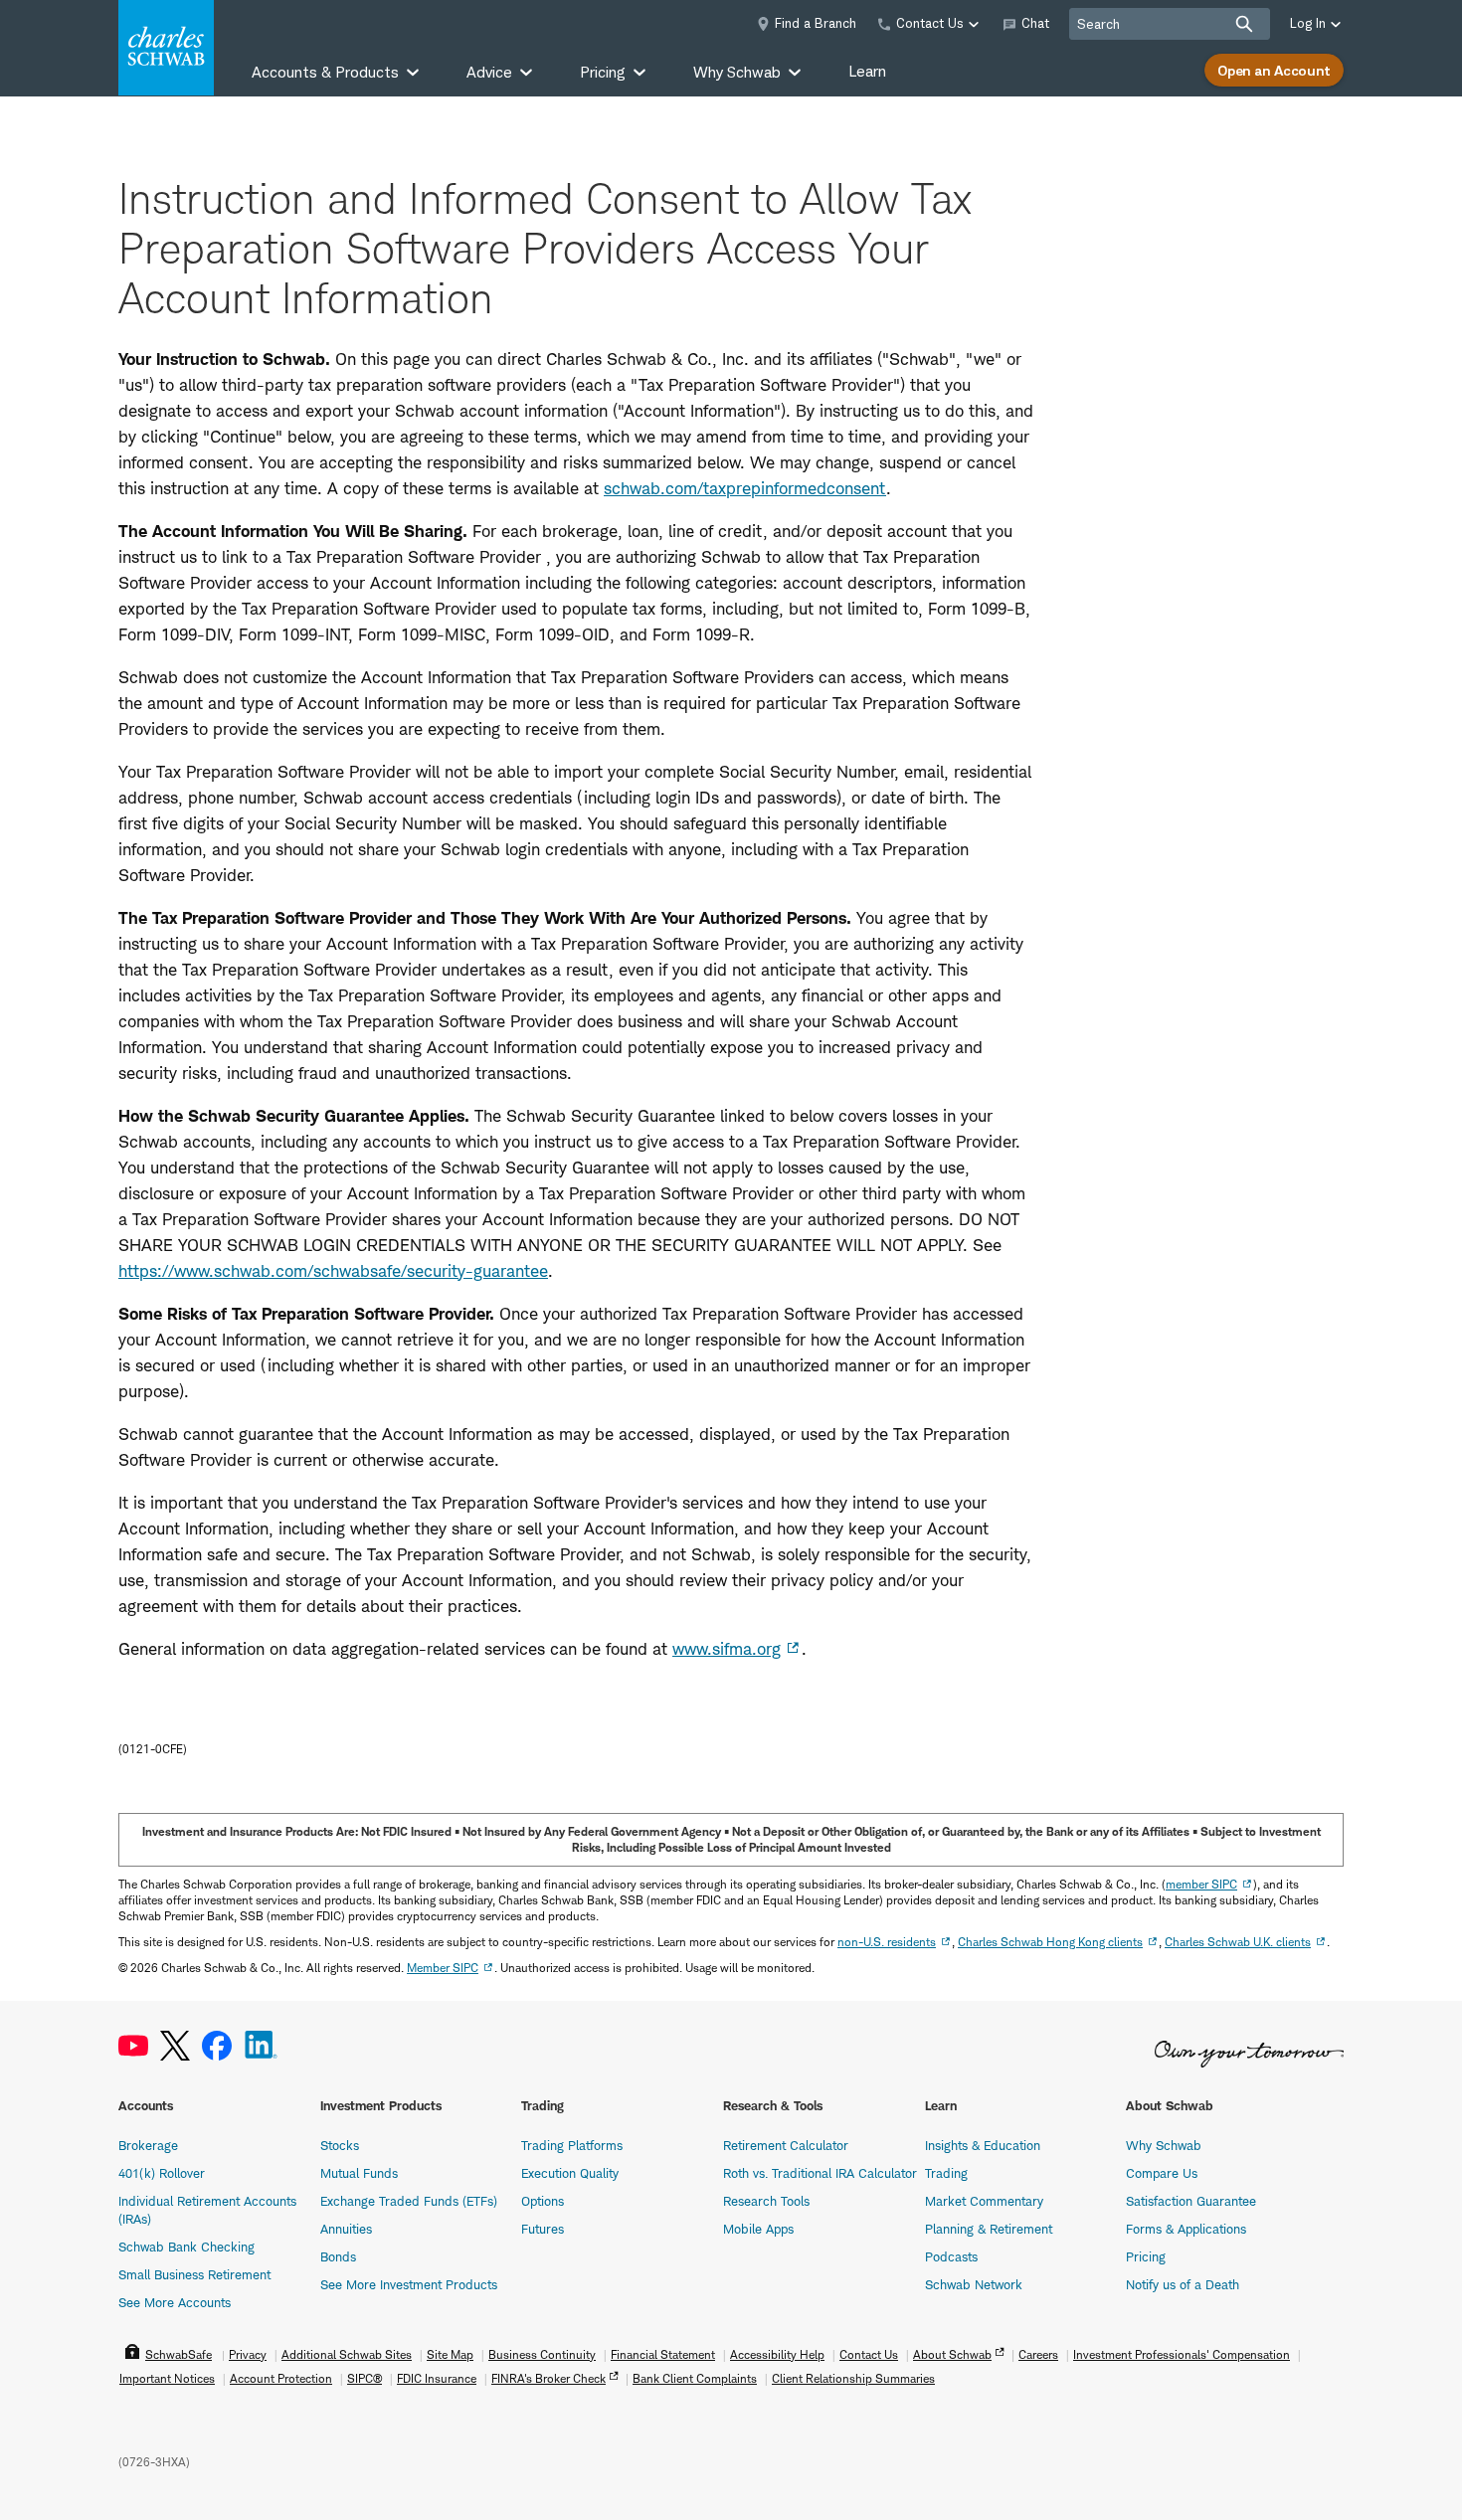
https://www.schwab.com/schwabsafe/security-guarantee (333, 1271)
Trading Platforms (572, 2145)
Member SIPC (443, 1968)
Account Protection (281, 2378)
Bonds (338, 2256)
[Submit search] (1244, 24)
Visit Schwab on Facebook (217, 2046)
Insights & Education (983, 2145)
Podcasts (951, 2256)
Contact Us (869, 2354)
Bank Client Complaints (695, 2378)
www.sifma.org (727, 1649)
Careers (1038, 2354)
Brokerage (148, 2145)
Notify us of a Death (1183, 2284)
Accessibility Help (777, 2354)
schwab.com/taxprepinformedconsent (745, 488)
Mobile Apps (758, 2229)
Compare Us (1162, 2173)
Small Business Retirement (194, 2274)
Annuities (346, 2229)
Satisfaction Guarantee (1191, 2201)
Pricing (1146, 2256)
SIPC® (365, 2378)
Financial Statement (663, 2354)
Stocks (340, 2145)
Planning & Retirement (989, 2229)
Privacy (248, 2354)
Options (543, 2201)
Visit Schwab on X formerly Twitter (175, 2046)
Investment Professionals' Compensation (1182, 2354)
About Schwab (952, 2354)
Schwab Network (974, 2284)
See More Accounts (175, 2302)
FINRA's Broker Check (548, 2378)
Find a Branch (816, 23)
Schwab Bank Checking (186, 2247)
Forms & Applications (1186, 2229)
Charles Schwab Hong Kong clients (1050, 1942)
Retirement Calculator (786, 2145)
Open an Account (1274, 70)
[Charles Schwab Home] (166, 48)
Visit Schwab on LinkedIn (261, 2046)
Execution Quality (570, 2173)
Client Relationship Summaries (853, 2378)
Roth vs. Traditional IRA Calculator (820, 2173)
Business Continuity (542, 2354)
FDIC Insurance (437, 2378)
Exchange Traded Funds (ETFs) (409, 2201)
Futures (543, 2229)
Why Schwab (1164, 2145)
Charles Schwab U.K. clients (1238, 1942)
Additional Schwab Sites (347, 2354)
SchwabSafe (179, 2354)
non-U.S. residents (887, 1942)
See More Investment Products (409, 2284)
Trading (946, 2173)
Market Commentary (984, 2201)
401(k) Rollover (162, 2173)
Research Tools (766, 2201)
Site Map (450, 2354)
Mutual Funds (359, 2173)
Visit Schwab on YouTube (133, 2046)
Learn (867, 71)
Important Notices (167, 2378)
